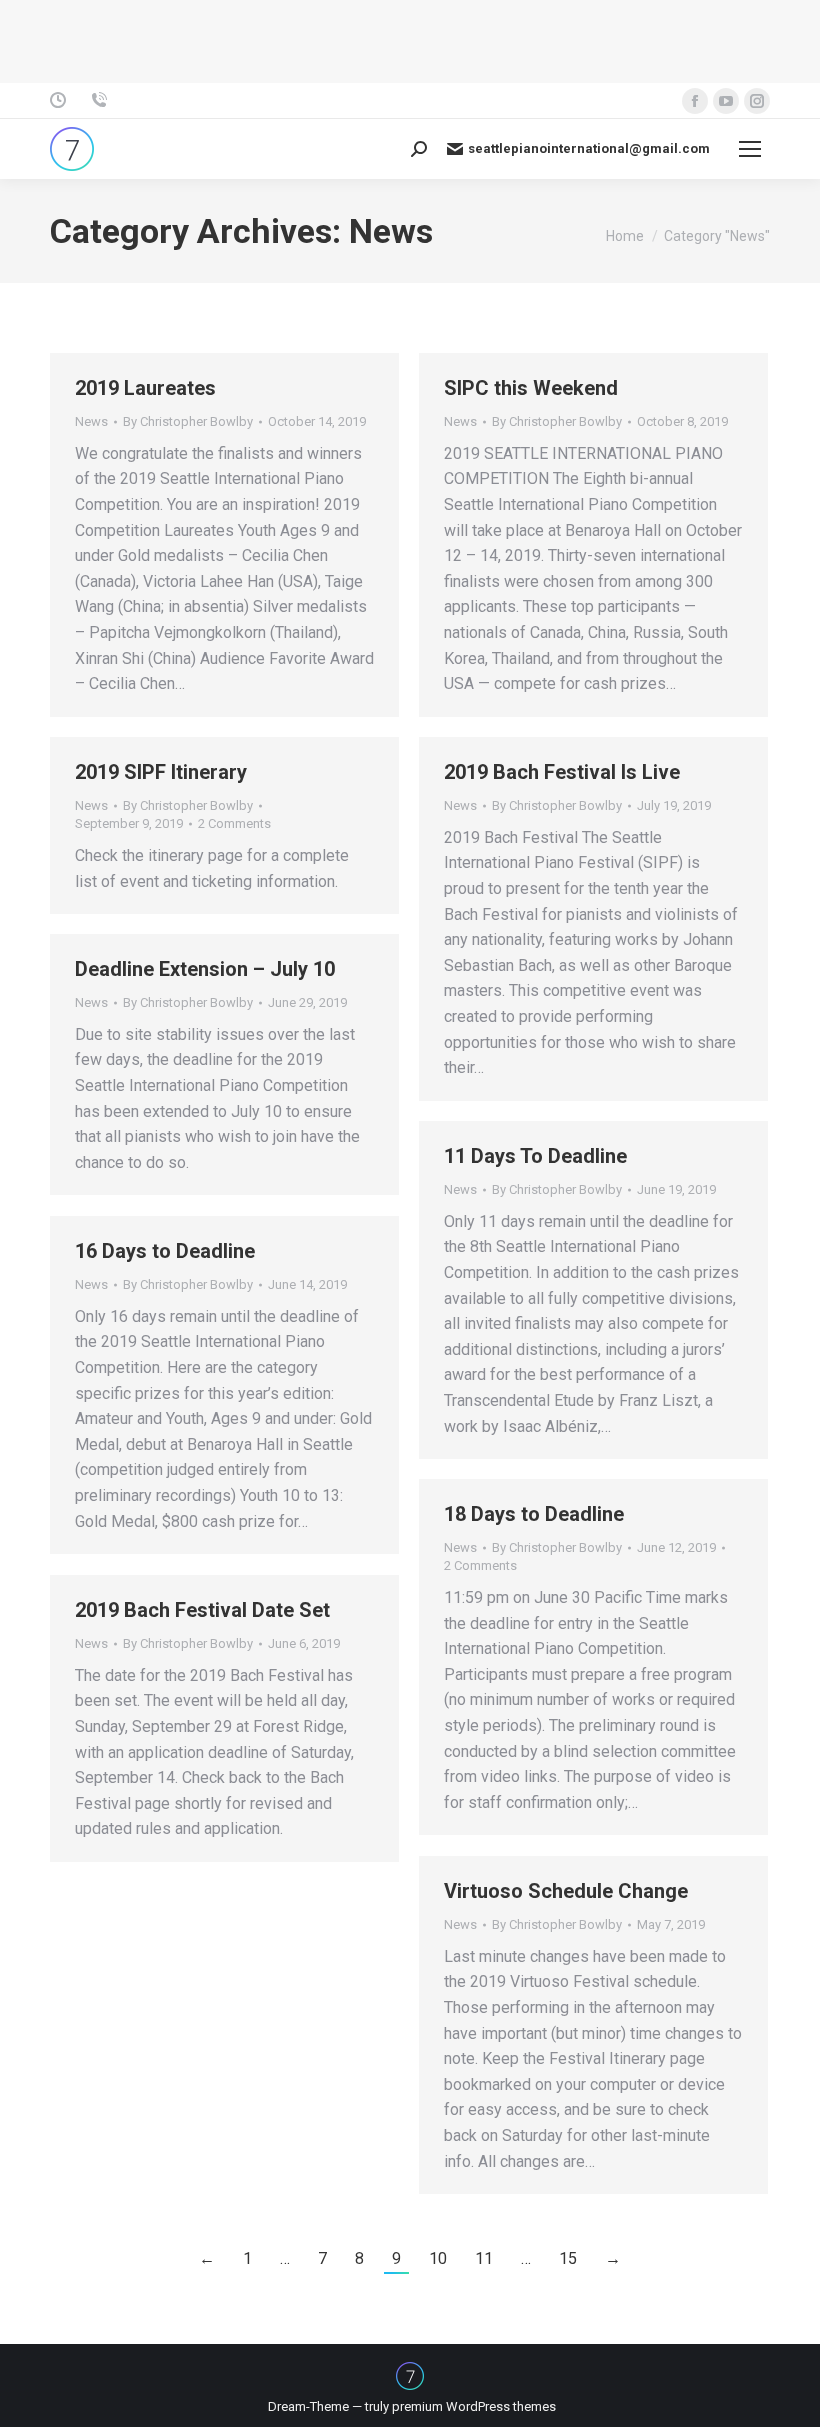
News (91, 421)
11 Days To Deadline (535, 1156)
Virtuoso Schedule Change (566, 1891)
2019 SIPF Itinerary (161, 772)
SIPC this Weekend (531, 388)
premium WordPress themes (474, 2406)
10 (438, 2258)
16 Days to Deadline (165, 1251)
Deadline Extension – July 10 (205, 969)
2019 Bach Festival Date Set (202, 1610)
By (188, 421)
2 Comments (234, 823)
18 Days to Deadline (534, 1514)
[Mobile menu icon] (750, 149)
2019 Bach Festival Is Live (562, 772)
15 (568, 2258)
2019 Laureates (145, 388)
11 (484, 2258)
